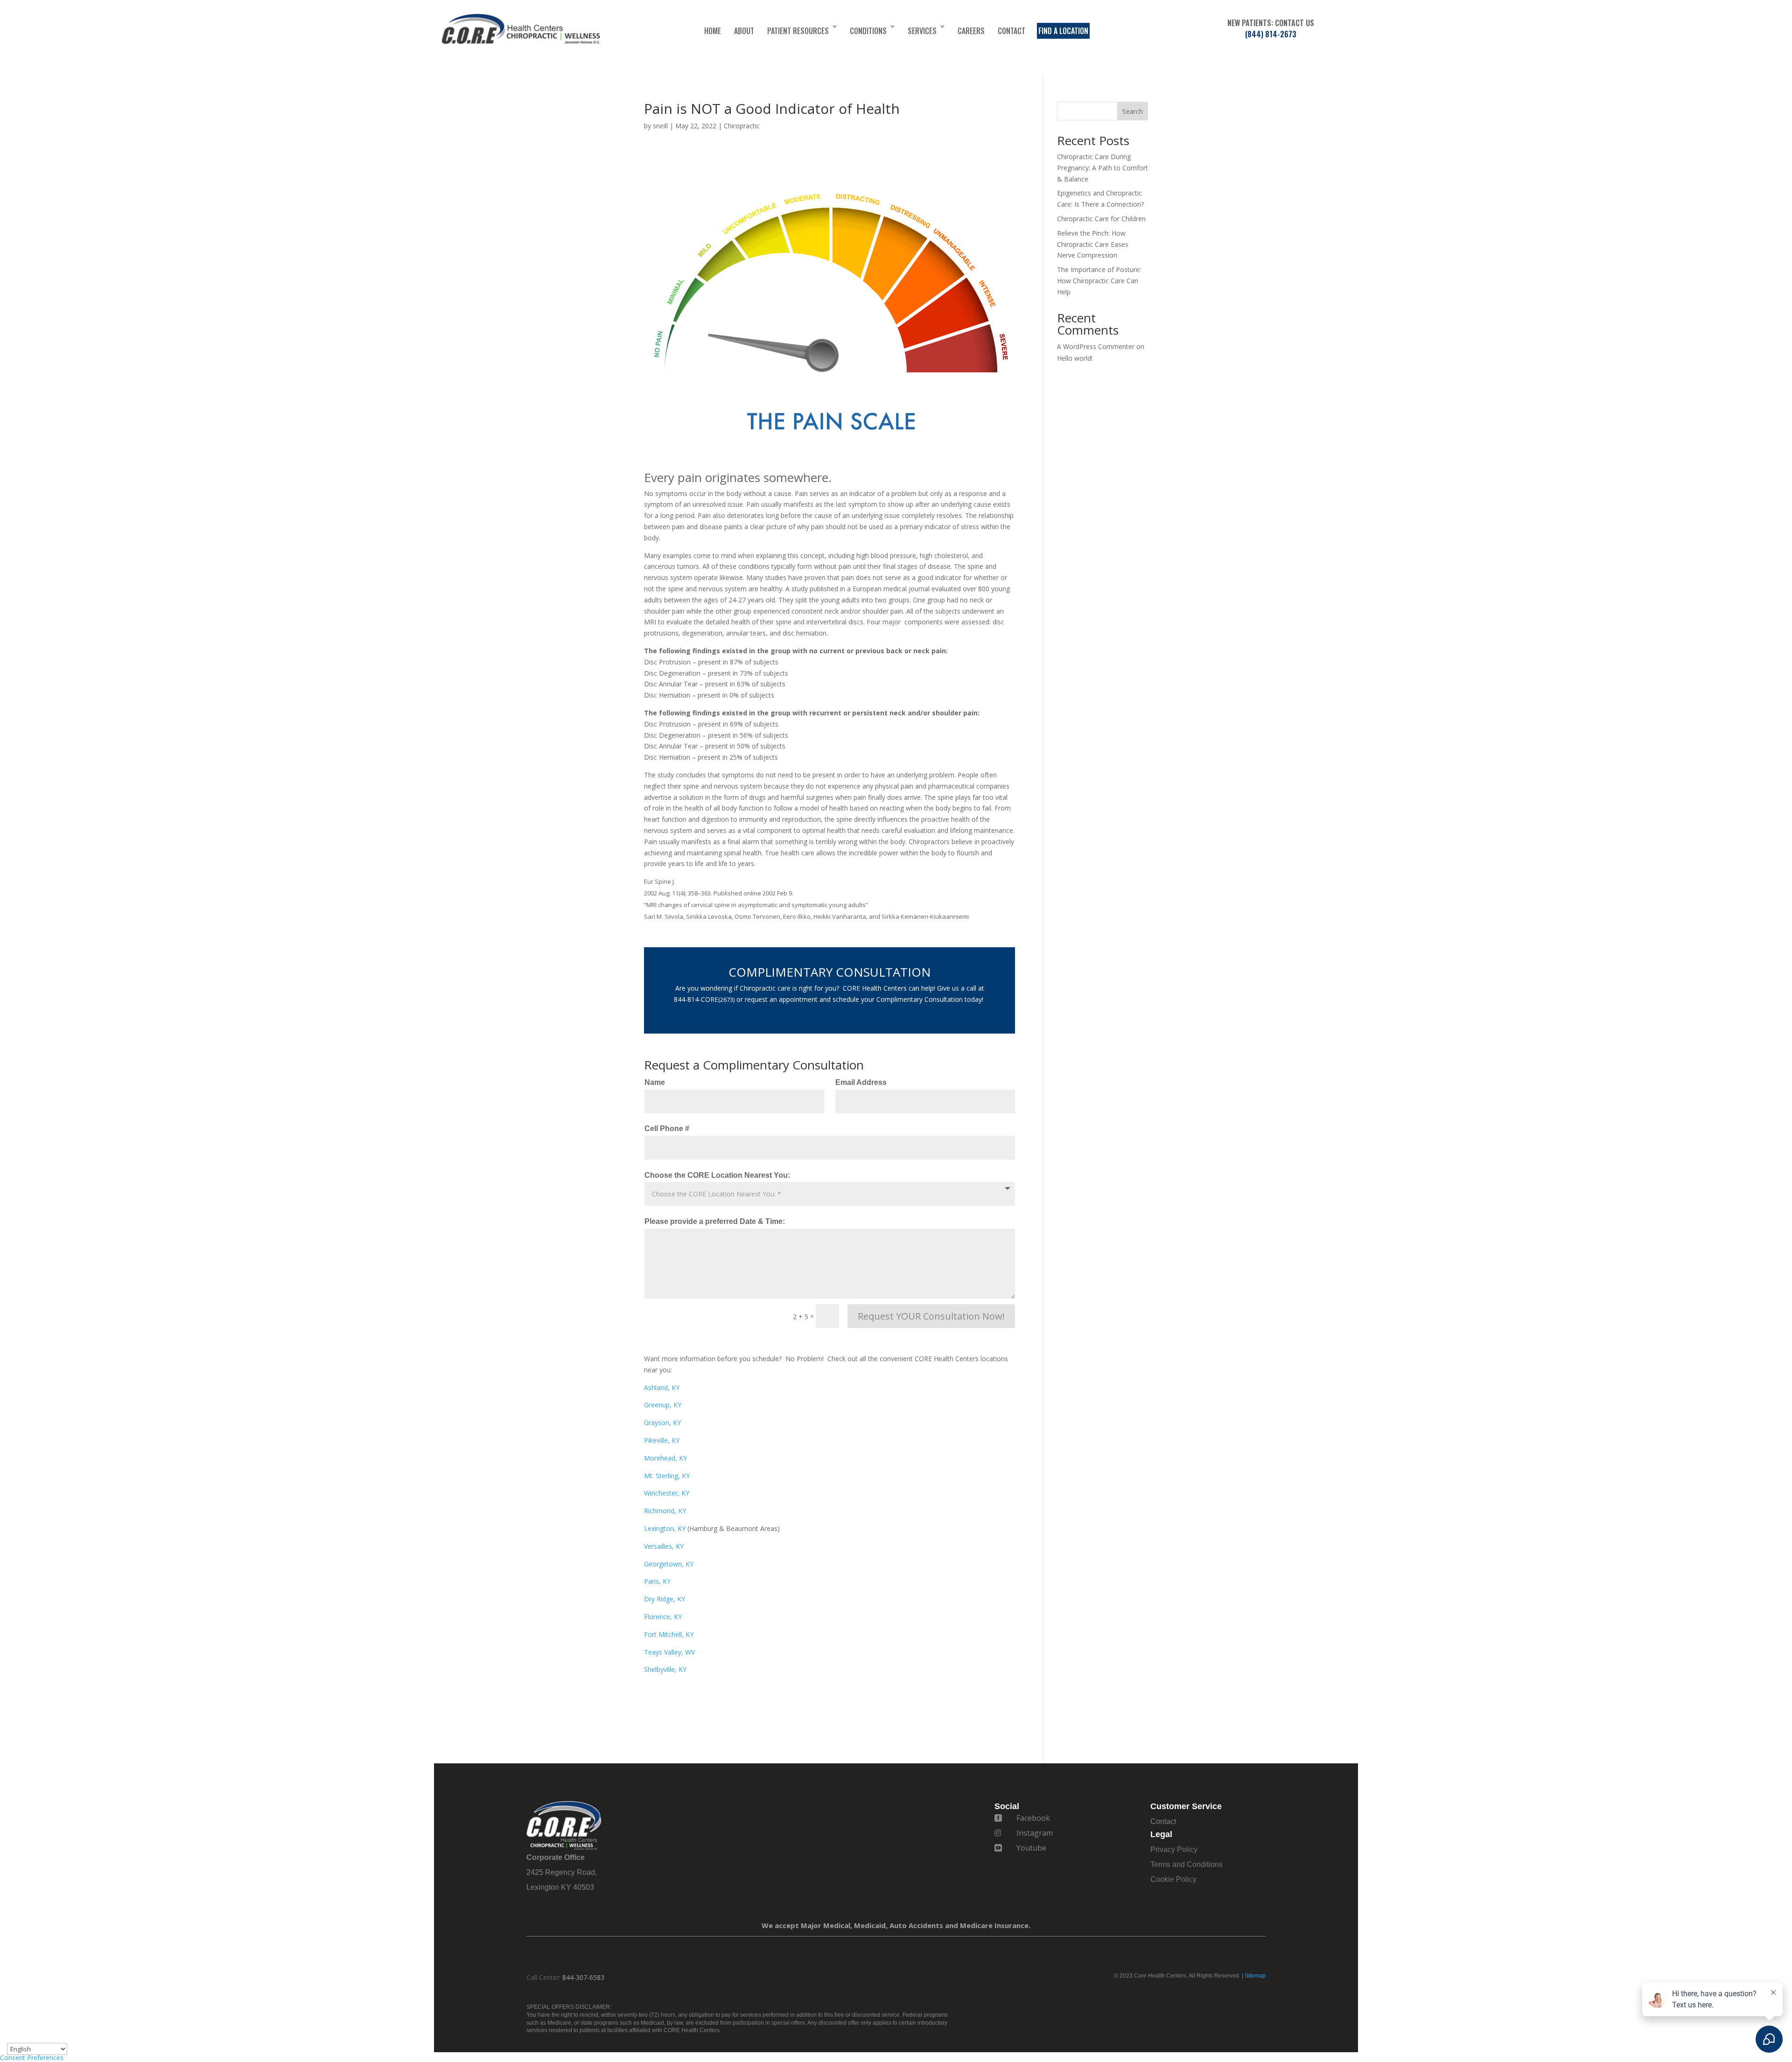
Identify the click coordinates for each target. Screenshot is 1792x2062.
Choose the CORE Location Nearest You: (717, 1175)
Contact (1011, 31)
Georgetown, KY (669, 1564)
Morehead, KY (665, 1458)
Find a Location (1063, 31)
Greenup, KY (663, 1405)
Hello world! (1075, 358)
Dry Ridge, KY (665, 1599)
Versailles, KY (664, 1546)
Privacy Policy (1174, 1849)
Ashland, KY (662, 1387)
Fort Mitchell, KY (669, 1634)
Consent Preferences (32, 2058)
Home (713, 31)
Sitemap (1255, 1976)
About (744, 31)
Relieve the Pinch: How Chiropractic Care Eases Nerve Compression (1093, 244)
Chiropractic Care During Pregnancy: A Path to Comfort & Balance (1102, 168)
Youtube (1031, 1848)
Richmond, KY (665, 1511)
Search (1133, 111)
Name (655, 1082)
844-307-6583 (583, 1977)
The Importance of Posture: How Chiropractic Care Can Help (1099, 281)
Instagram (1035, 1833)
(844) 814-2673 (1271, 34)
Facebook (1033, 1818)
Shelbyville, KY (665, 1669)
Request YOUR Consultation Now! (931, 1316)
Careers (971, 31)
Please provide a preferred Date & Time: (715, 1221)
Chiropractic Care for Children (1101, 219)
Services (922, 31)
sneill (660, 126)
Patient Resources (798, 31)
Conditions (868, 31)
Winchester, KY (667, 1493)
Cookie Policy (1173, 1879)
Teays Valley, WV (669, 1652)
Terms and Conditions (1186, 1864)
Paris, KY (657, 1581)
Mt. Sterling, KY (667, 1476)
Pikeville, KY (662, 1440)
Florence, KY (663, 1617)
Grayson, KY (662, 1422)
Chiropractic (742, 126)
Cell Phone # (667, 1129)
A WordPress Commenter (1096, 346)
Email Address (861, 1082)
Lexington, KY (665, 1528)
